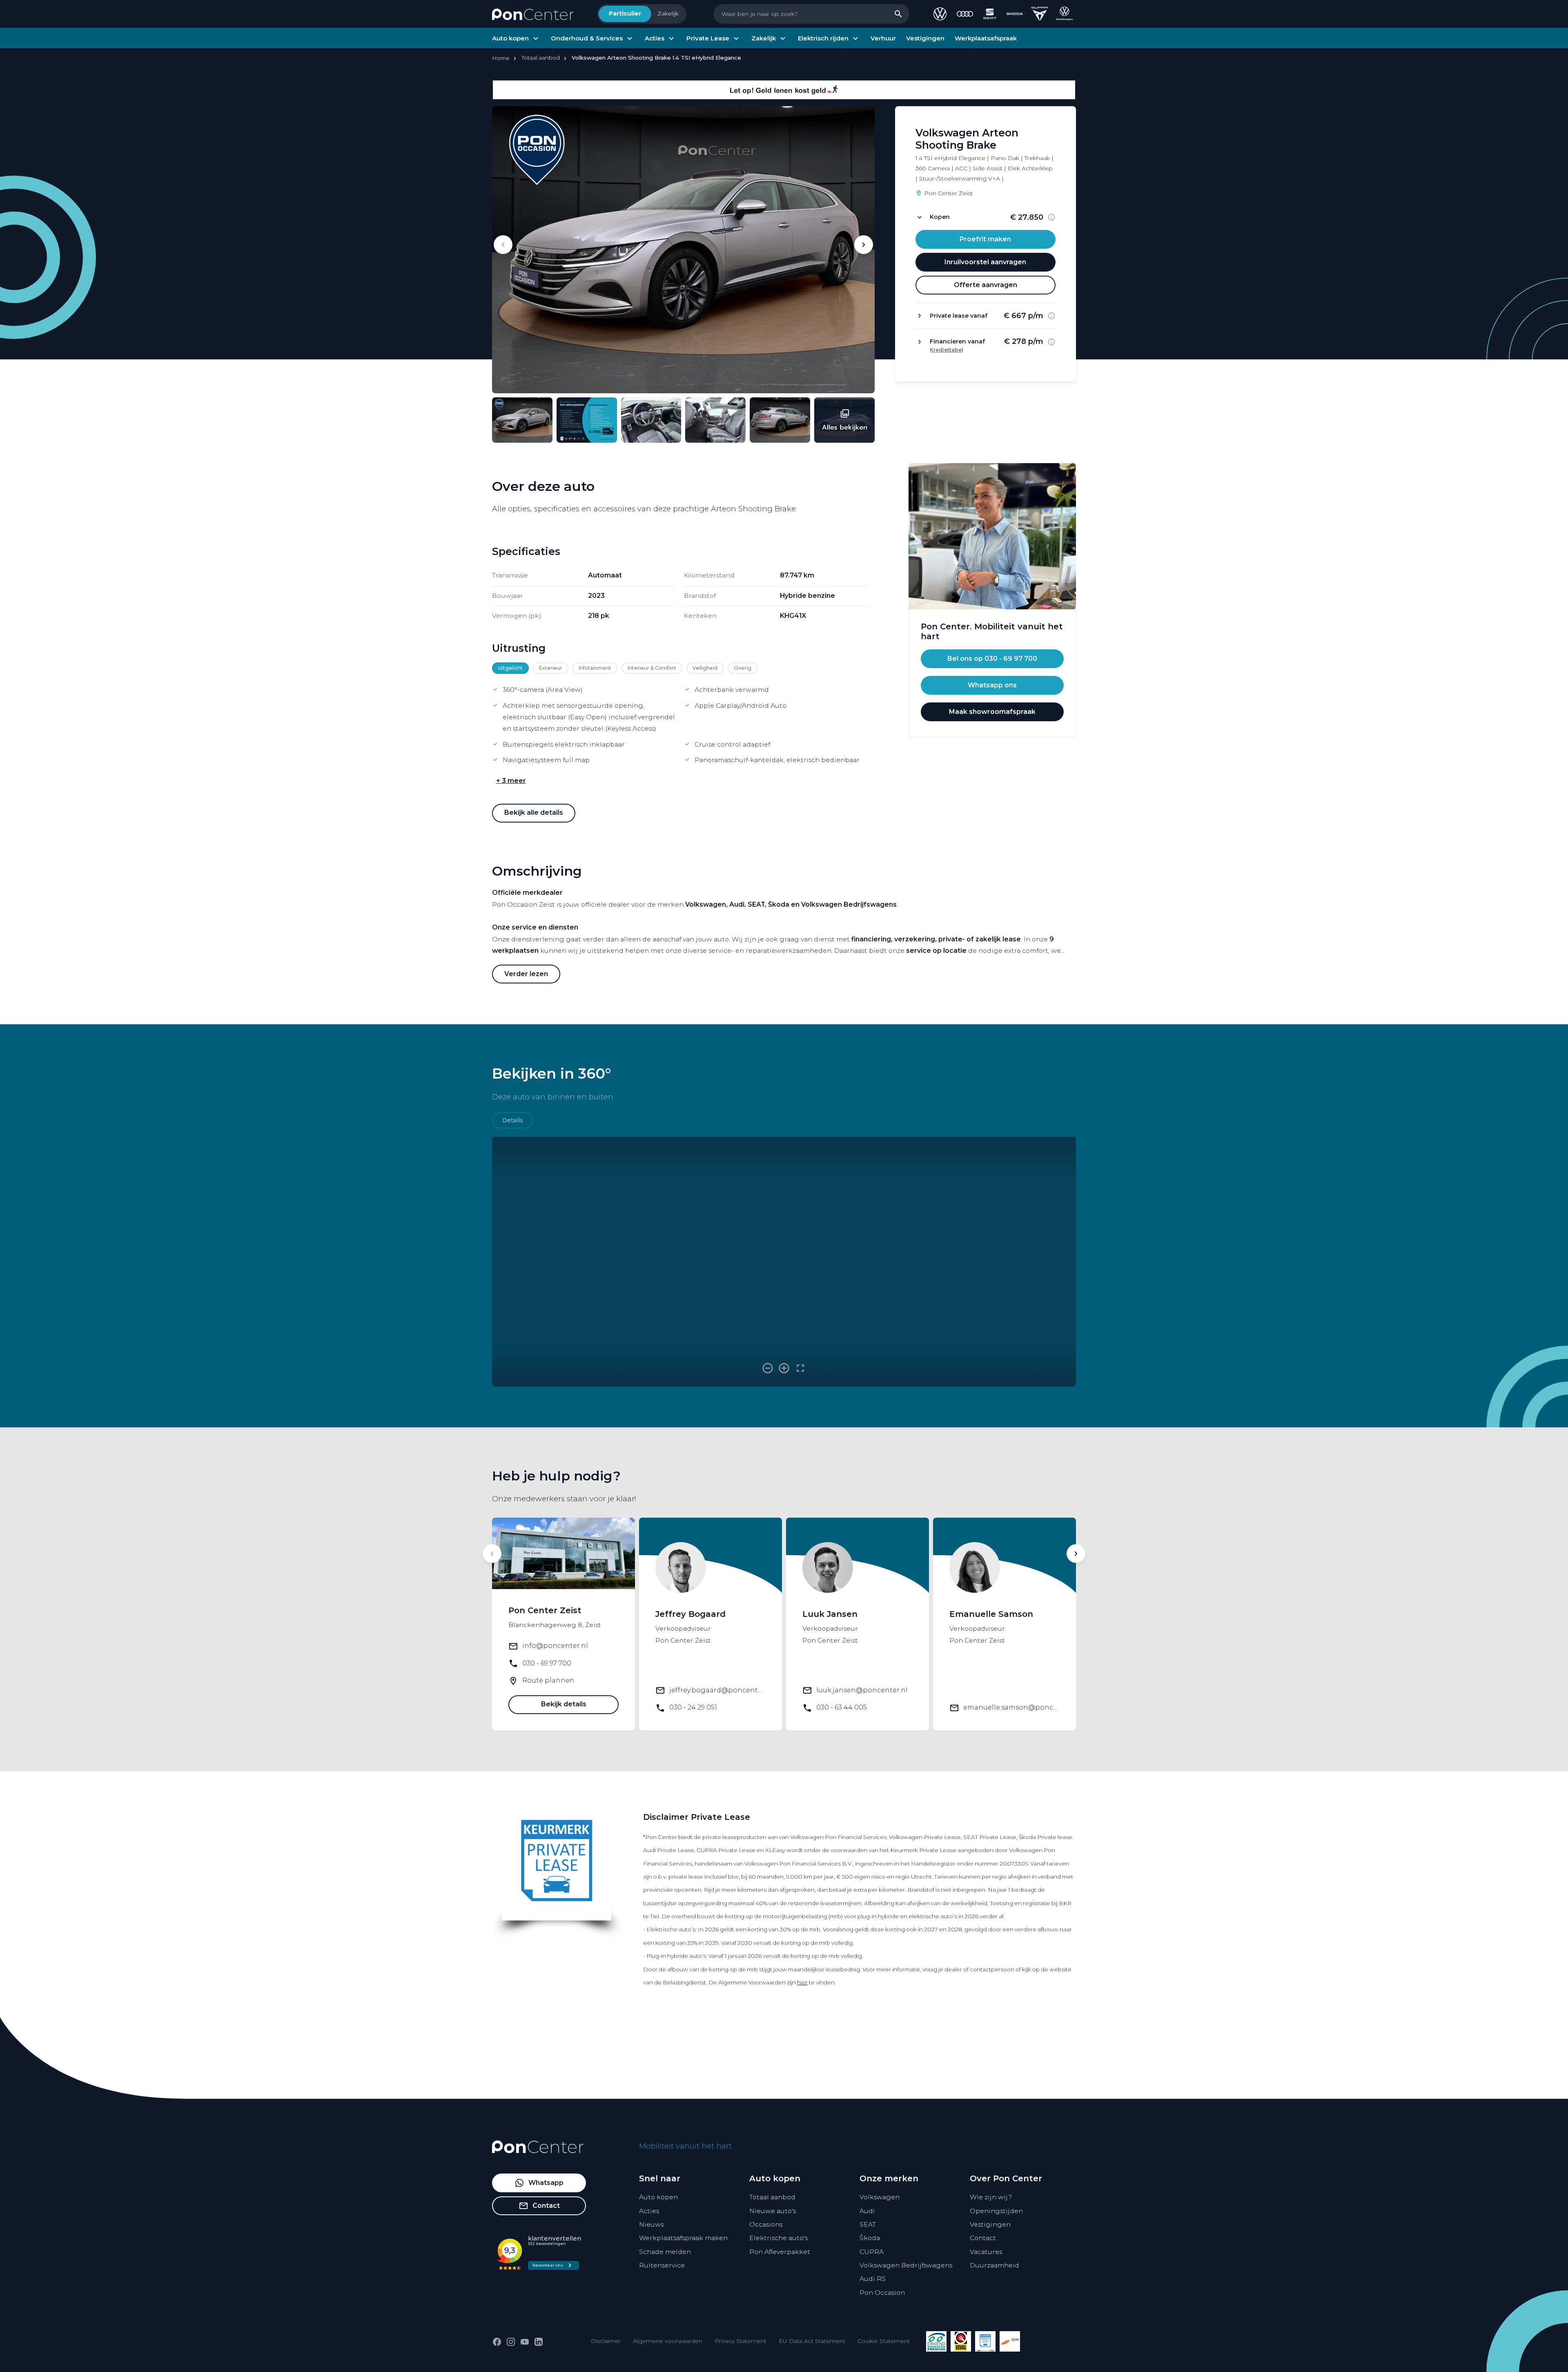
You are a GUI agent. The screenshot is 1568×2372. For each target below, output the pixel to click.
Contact (983, 2238)
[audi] (965, 14)
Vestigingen (990, 2224)
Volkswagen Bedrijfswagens (906, 2265)
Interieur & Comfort (652, 668)
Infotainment (595, 668)
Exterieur (551, 668)
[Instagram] (511, 2342)
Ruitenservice (662, 2265)
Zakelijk (668, 13)
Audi (867, 2211)
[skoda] (1015, 14)
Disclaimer (606, 2341)
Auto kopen (658, 2197)
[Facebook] (497, 2342)
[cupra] (1040, 14)
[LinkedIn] (539, 2342)
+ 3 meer (511, 781)
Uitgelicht (510, 668)
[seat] (990, 14)
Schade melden (665, 2252)
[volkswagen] (940, 14)
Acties (649, 2211)
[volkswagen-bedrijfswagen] (1065, 14)
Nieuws (651, 2224)
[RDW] (1010, 2341)
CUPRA (872, 2252)
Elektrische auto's (778, 2238)
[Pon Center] (533, 14)
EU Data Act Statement (812, 2341)
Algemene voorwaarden (668, 2341)
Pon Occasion (882, 2293)
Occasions (766, 2224)
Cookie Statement (884, 2341)
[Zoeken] (898, 14)
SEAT (868, 2224)
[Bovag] (961, 2341)
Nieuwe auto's (773, 2211)
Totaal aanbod (772, 2197)
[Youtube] (525, 2342)
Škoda (870, 2238)
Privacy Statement (741, 2341)
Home (501, 58)
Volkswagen (880, 2197)
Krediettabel (947, 350)
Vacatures (986, 2252)
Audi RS (873, 2279)
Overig (743, 668)
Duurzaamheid (994, 2265)
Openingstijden (996, 2211)
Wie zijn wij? (991, 2197)
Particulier (625, 13)
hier (802, 1982)
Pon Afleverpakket (780, 2252)
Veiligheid (705, 668)
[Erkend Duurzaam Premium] (936, 2341)
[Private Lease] (985, 2341)
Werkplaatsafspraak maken (683, 2238)
